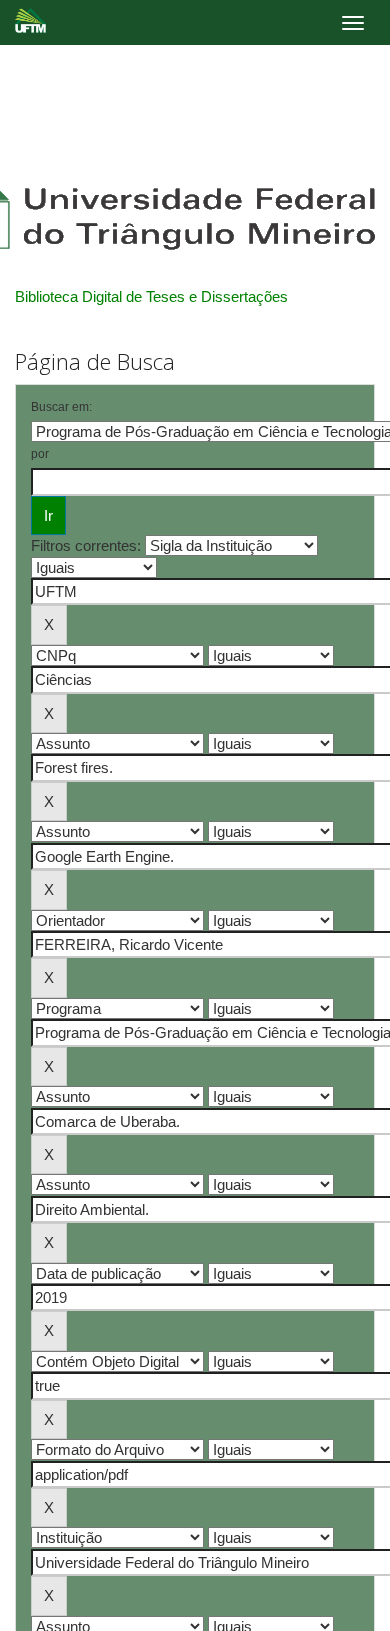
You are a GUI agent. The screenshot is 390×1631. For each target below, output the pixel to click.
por (40, 454)
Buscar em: (61, 407)
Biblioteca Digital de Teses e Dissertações (151, 296)
